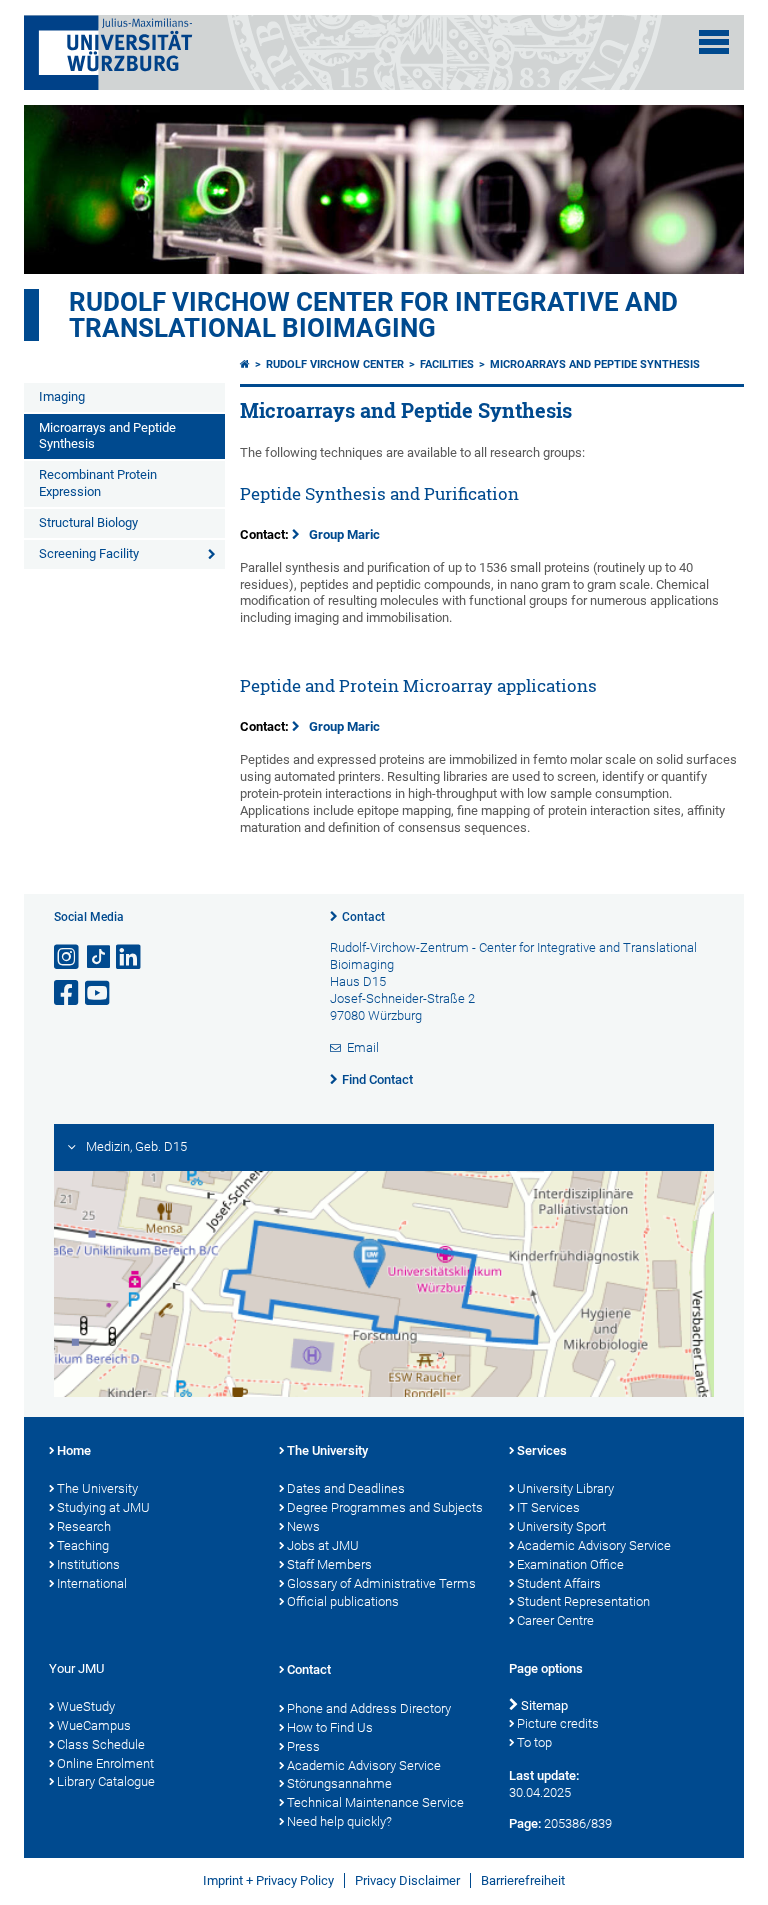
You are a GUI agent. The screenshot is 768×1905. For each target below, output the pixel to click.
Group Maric (344, 534)
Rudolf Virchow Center (335, 364)
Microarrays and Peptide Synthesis (107, 436)
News (303, 1526)
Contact (363, 917)
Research (84, 1526)
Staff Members (329, 1564)
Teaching (83, 1545)
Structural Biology (88, 522)
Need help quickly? (339, 1821)
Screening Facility (89, 553)
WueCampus (94, 1725)
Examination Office (570, 1564)
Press (303, 1746)
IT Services (548, 1507)
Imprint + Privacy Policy (268, 1880)
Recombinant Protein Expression (98, 483)
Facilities (447, 364)
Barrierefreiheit (523, 1880)
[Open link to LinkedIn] (130, 957)
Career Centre (555, 1620)
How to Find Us (330, 1727)
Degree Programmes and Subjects (385, 1507)
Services (542, 1450)
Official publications (343, 1601)
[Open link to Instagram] (68, 957)
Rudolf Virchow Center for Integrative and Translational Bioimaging (373, 315)
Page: (525, 1823)
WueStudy (86, 1706)
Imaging (62, 396)
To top (534, 1742)
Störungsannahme (339, 1783)
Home (74, 1450)
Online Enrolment (105, 1763)
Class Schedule (101, 1744)
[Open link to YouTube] (99, 993)
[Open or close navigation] (714, 42)
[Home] (245, 364)
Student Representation (583, 1601)
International (92, 1583)
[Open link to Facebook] (68, 993)
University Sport (561, 1526)
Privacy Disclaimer (407, 1880)
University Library (565, 1488)
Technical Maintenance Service (375, 1802)
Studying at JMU (103, 1507)
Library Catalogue (106, 1781)
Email (363, 1047)
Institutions (88, 1564)
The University (97, 1488)
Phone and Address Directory (369, 1708)
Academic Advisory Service (594, 1545)
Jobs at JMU (323, 1545)
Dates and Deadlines (346, 1488)
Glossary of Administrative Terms (381, 1583)
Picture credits (558, 1723)
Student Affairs (559, 1583)
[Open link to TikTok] (99, 957)
